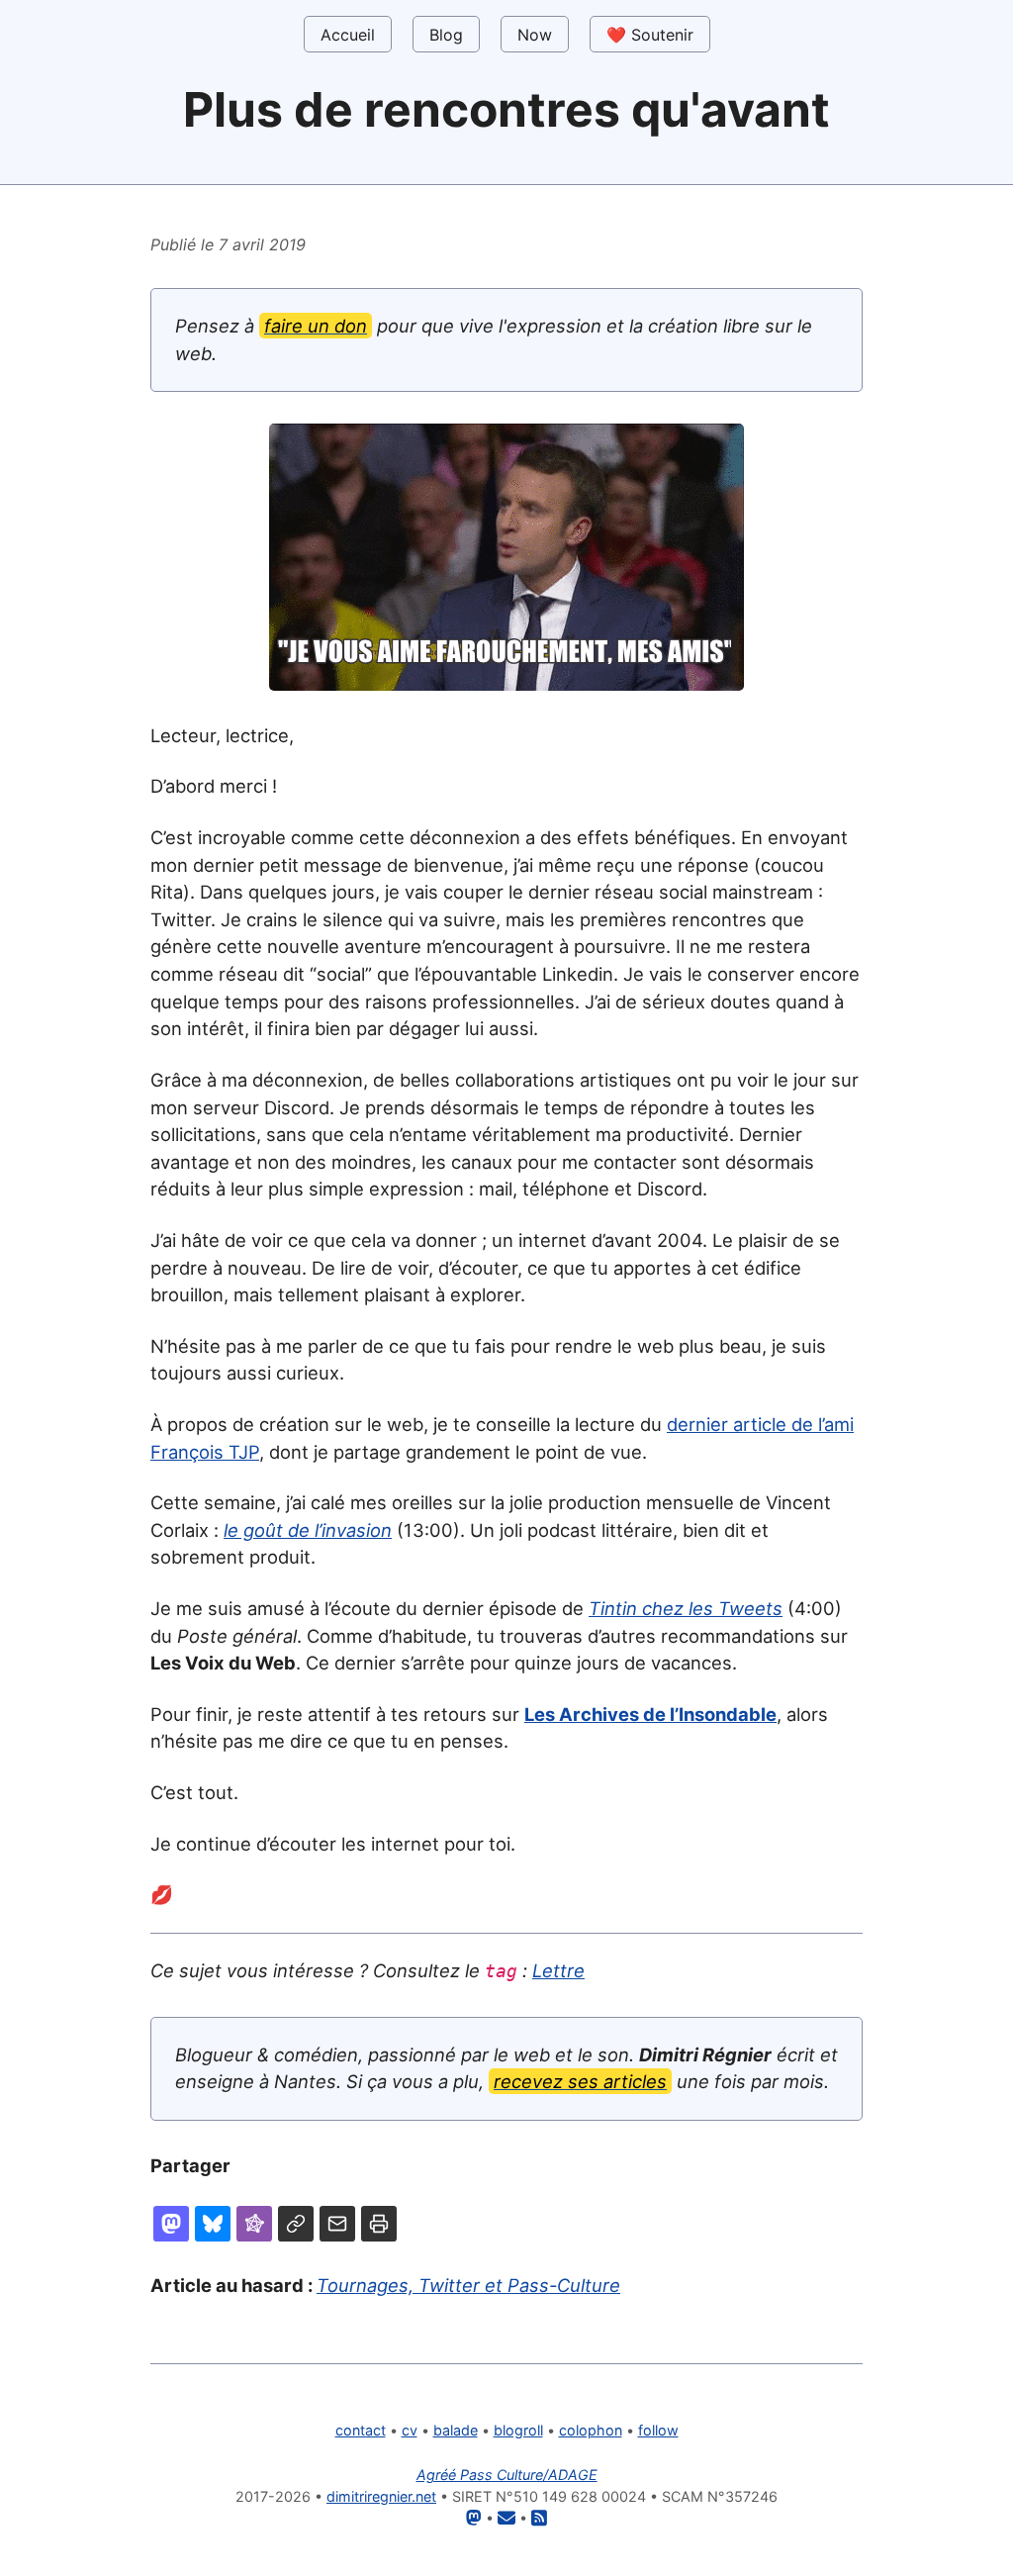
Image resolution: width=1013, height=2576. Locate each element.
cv (410, 2430)
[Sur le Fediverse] (254, 2224)
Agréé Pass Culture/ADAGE (507, 2475)
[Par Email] (337, 2224)
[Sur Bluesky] (213, 2224)
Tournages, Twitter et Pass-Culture (468, 2285)
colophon (591, 2430)
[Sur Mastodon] (171, 2224)
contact (361, 2430)
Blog (446, 35)
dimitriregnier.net (381, 2496)
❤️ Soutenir (650, 35)
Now (535, 35)
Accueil (348, 35)
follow (658, 2430)
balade (456, 2430)
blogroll (518, 2430)
